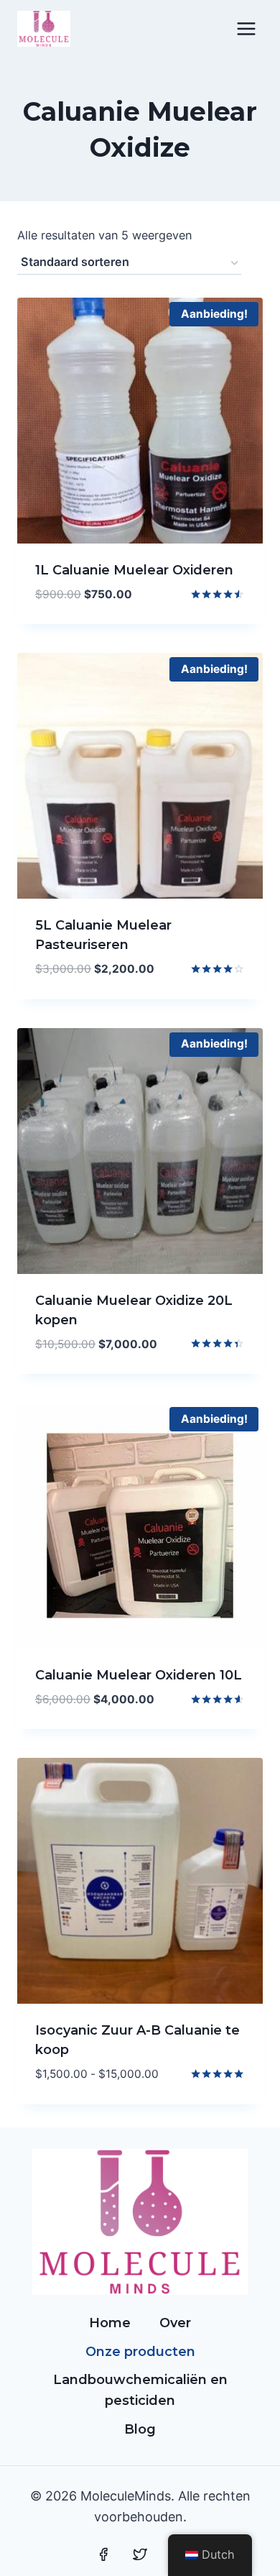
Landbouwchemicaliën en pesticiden (140, 2390)
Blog (140, 2429)
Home (110, 2323)
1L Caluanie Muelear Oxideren (134, 570)
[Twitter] (140, 2554)
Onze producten (140, 2352)
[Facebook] (103, 2554)
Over (175, 2323)
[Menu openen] (246, 28)
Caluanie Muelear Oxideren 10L (139, 1675)
